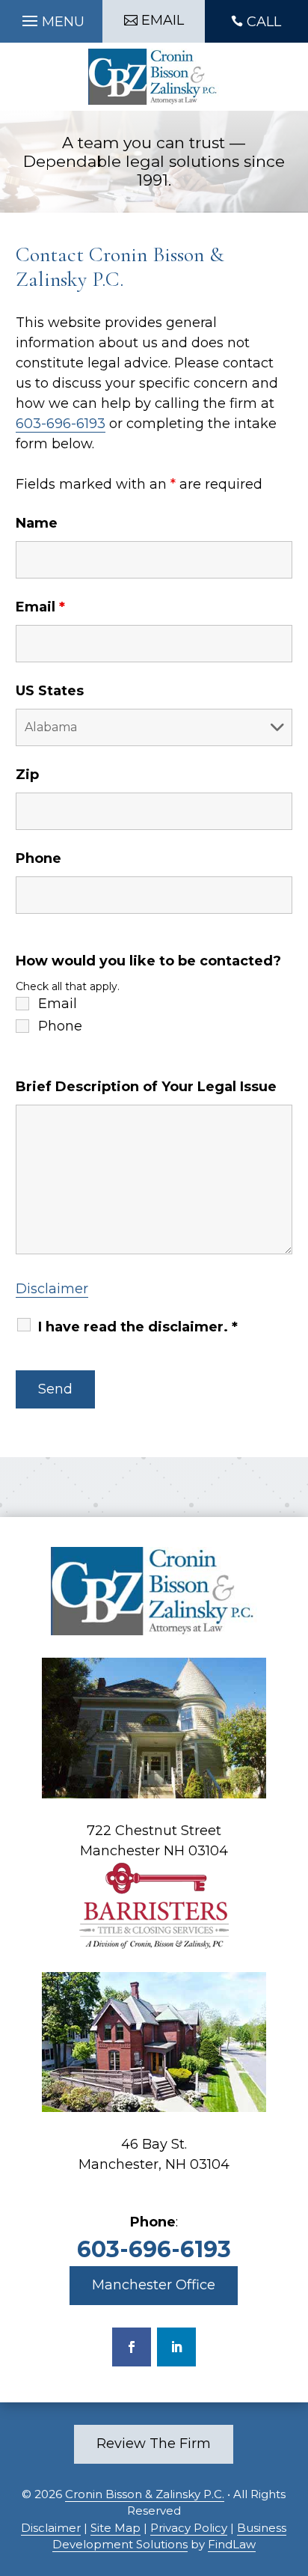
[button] (51, 17)
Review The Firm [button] (154, 2444)
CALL (264, 22)
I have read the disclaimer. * (138, 1327)
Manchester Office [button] (154, 2285)
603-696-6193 (61, 424)
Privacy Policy (189, 2528)
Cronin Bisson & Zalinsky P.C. (145, 2494)
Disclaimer (52, 1289)
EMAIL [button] (163, 20)
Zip (27, 775)
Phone (38, 858)
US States (50, 691)
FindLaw (232, 2544)
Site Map (115, 2528)
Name (37, 523)
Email (40, 607)
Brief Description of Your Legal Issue (146, 1087)
